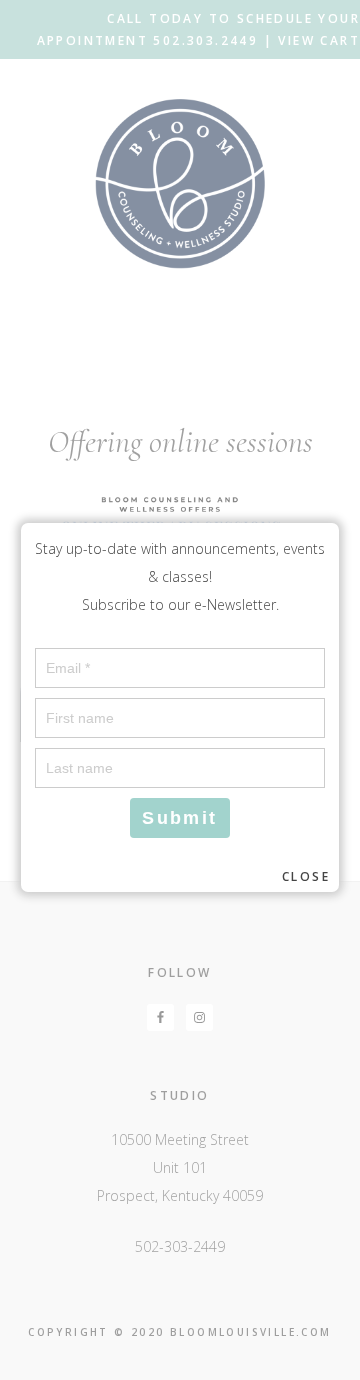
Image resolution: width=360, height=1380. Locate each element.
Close (306, 877)
